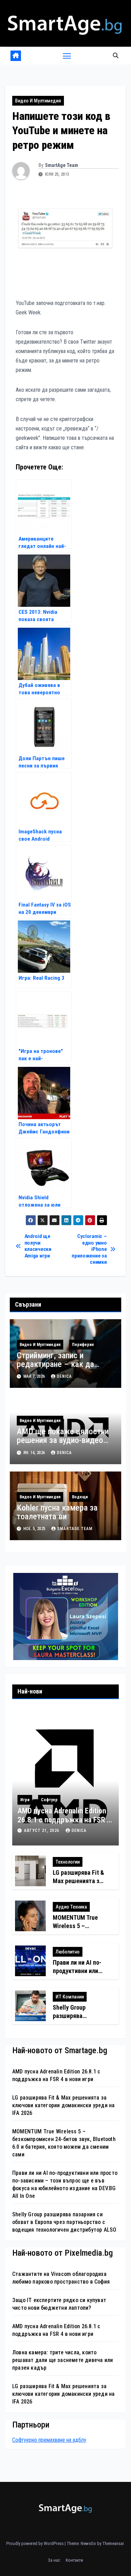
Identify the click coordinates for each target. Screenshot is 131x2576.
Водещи (80, 1497)
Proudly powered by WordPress (35, 2543)
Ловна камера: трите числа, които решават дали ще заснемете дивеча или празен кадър (63, 2360)
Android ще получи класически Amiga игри (38, 1246)
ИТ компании (70, 1997)
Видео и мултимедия (38, 101)
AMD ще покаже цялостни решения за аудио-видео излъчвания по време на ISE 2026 (63, 1444)
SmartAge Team (62, 165)
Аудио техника (71, 1907)
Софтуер (49, 1800)
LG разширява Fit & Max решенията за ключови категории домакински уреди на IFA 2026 (63, 2105)
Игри (25, 1800)
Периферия (83, 1345)
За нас (54, 2560)
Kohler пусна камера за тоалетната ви (57, 1512)
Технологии (68, 1862)
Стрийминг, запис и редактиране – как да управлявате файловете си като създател (64, 1369)
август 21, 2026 (42, 1830)
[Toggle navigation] (67, 56)
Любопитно (68, 1952)
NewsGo (88, 2543)
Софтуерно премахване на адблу (49, 2440)
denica (64, 1376)
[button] (116, 56)
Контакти (74, 2560)
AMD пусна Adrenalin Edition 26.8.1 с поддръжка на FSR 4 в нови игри (64, 1820)
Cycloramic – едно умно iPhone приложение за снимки (89, 1249)
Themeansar (113, 2543)
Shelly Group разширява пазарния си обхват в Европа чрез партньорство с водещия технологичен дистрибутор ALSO (64, 2222)
